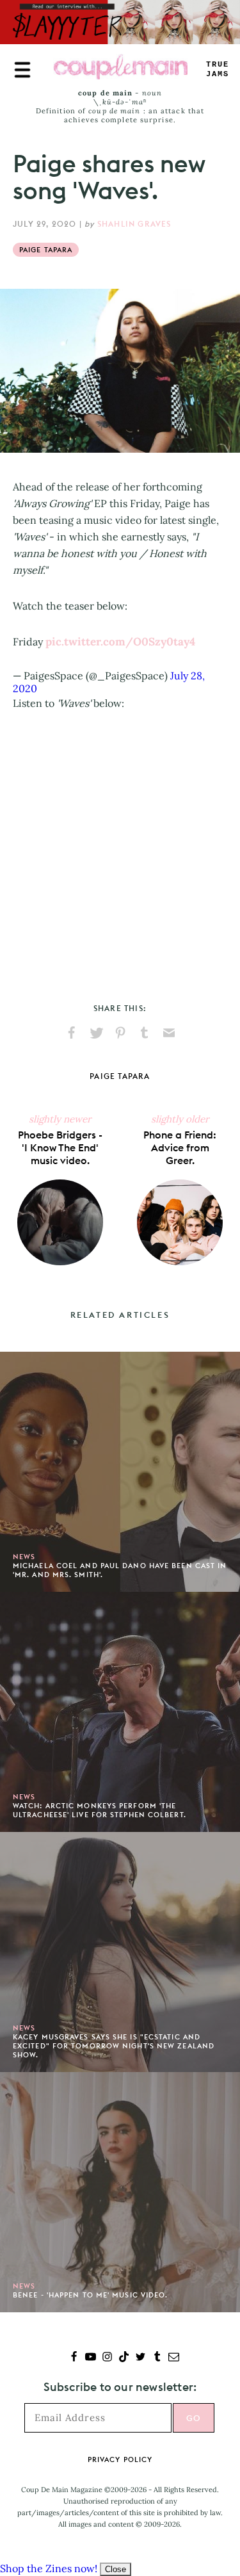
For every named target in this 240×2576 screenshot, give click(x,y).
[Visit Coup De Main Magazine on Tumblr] (157, 2358)
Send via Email (169, 1033)
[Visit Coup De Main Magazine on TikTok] (124, 2358)
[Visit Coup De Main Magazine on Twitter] (140, 2358)
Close (116, 2569)
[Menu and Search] (22, 70)
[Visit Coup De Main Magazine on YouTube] (91, 2358)
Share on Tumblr (145, 1033)
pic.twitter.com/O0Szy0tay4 (120, 642)
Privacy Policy (120, 2459)
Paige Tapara (46, 250)
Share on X (96, 1033)
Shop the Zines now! (49, 2568)
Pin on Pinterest (120, 1033)
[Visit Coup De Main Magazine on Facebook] (74, 2358)
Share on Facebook (72, 1033)
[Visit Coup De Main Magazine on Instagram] (107, 2358)
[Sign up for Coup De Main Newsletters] (174, 2358)
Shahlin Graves (134, 224)
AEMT (218, 69)
